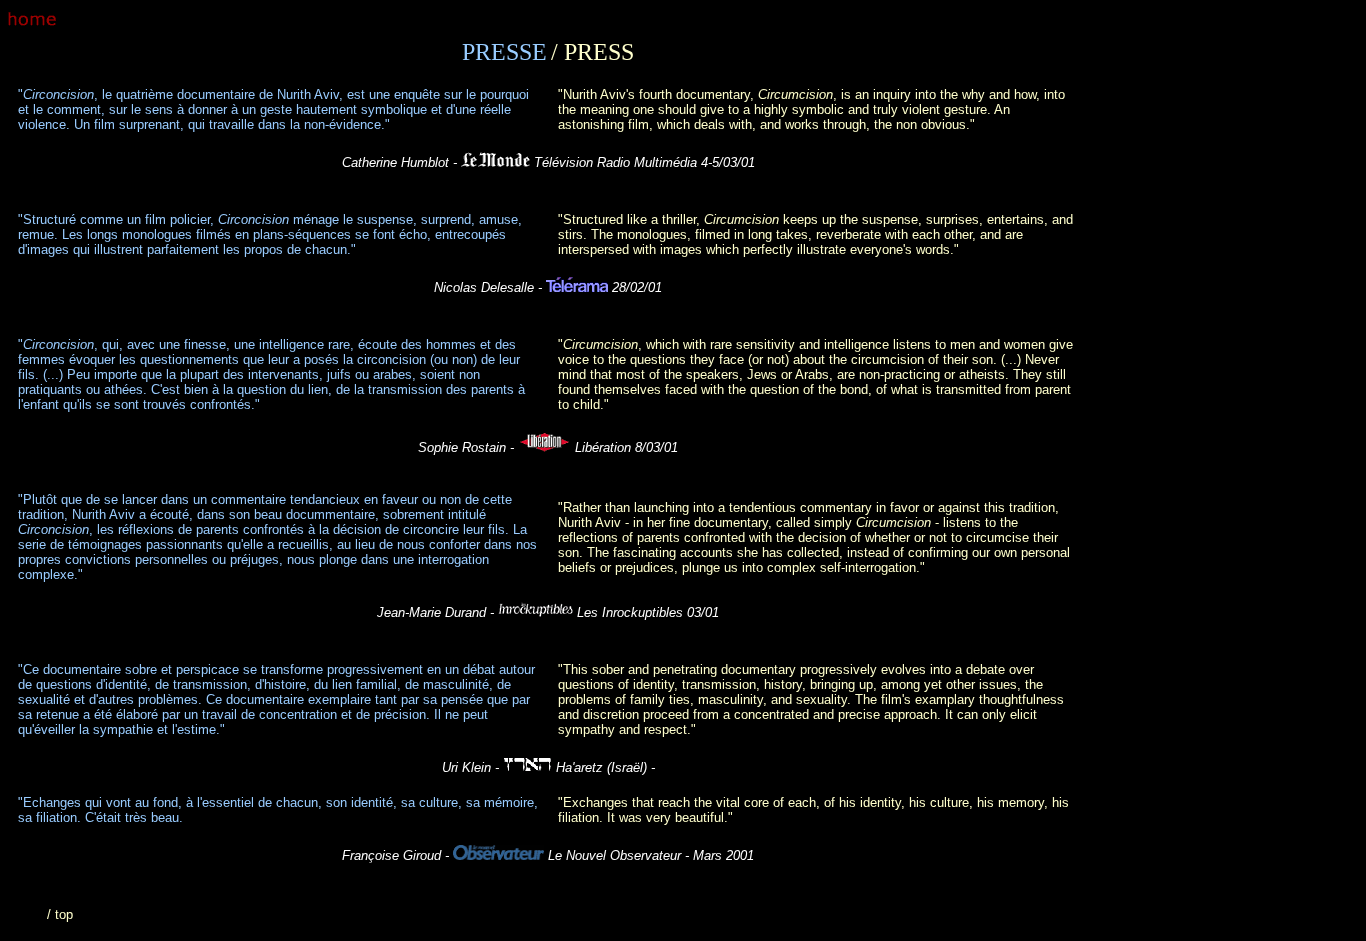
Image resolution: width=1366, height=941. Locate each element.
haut (30, 914)
